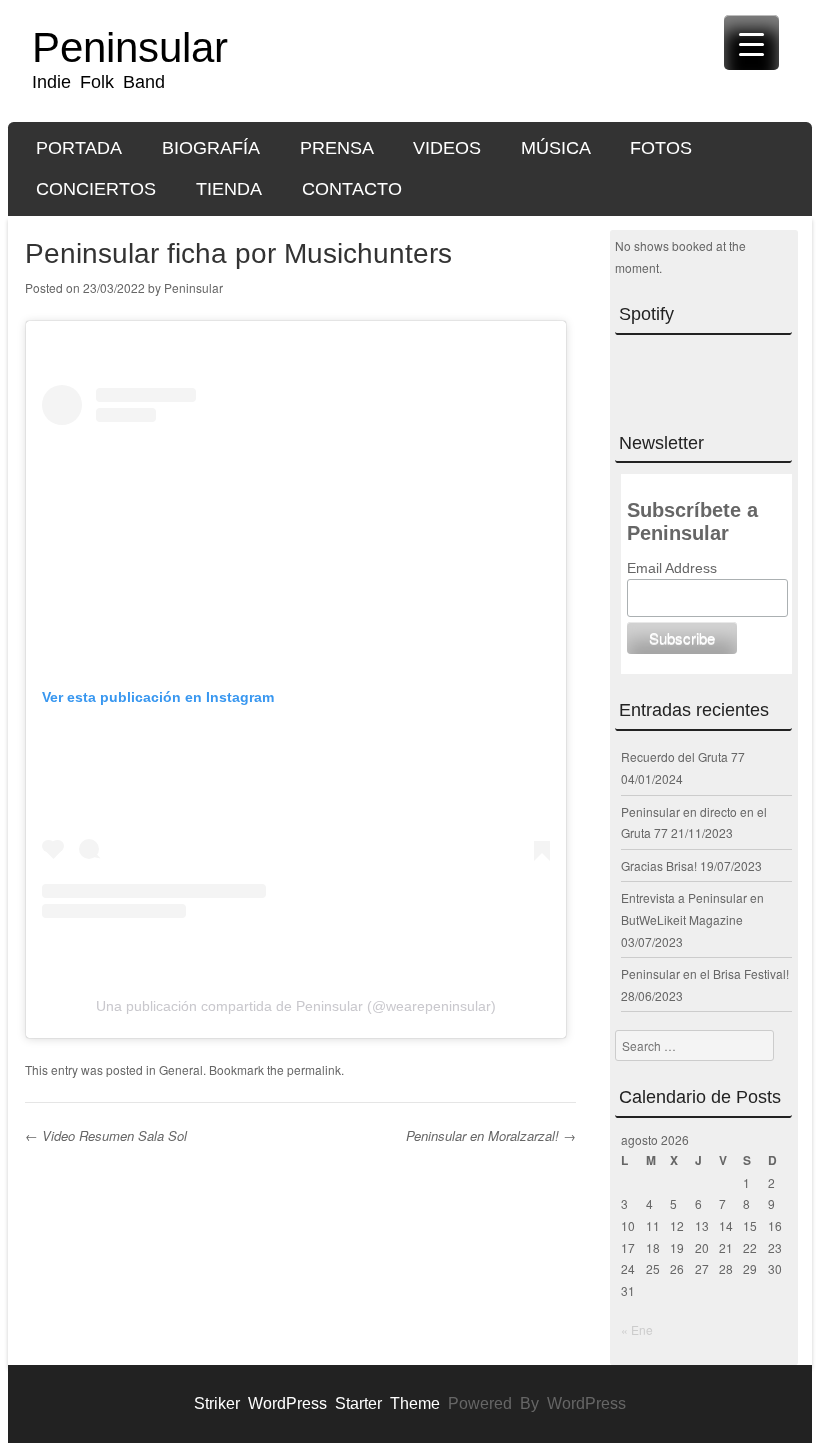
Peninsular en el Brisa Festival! (705, 973)
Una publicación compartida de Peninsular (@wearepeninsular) (296, 1006)
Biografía (211, 148)
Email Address (672, 568)
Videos (447, 148)
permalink (314, 1069)
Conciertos (96, 189)
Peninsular (130, 47)
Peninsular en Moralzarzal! (491, 1135)
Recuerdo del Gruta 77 (683, 756)
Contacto (352, 189)
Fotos (661, 148)
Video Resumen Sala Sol (106, 1135)
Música (556, 148)
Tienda (229, 189)
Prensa (337, 148)
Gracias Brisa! (659, 865)
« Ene (637, 1329)
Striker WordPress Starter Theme (317, 1403)
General (181, 1069)
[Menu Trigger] (751, 42)
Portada (79, 148)
